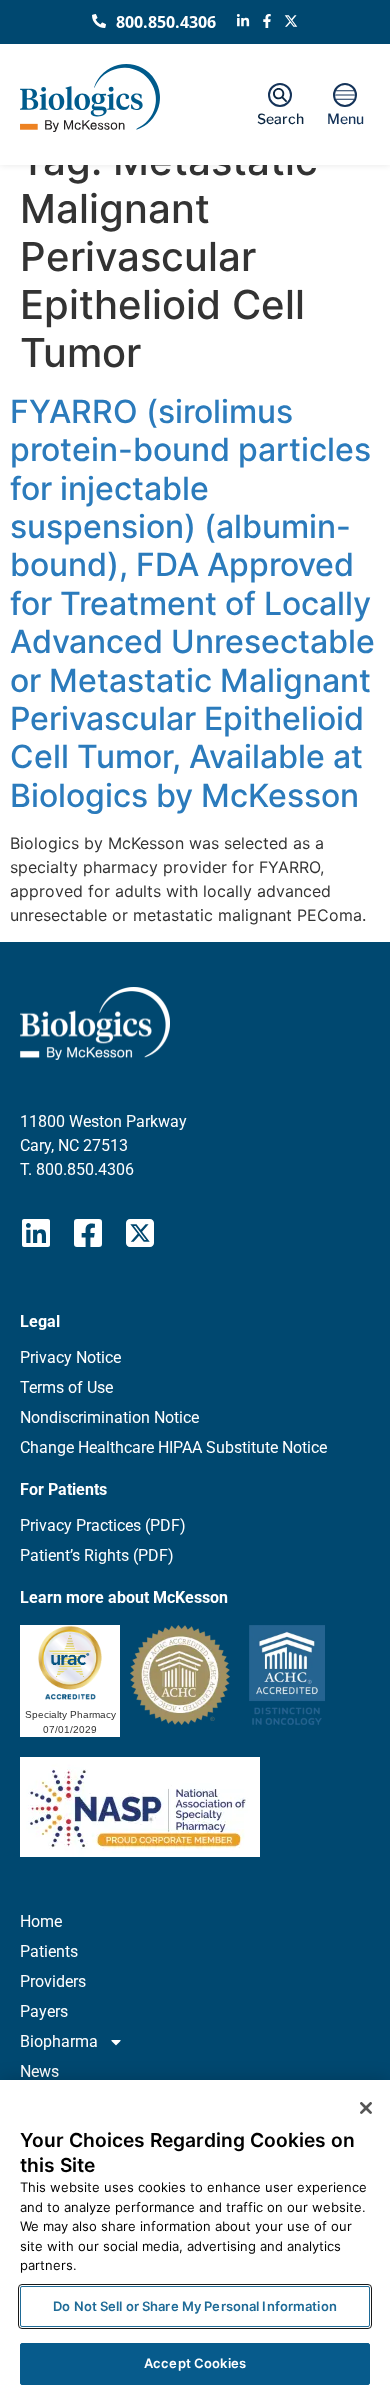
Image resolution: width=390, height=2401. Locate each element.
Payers (44, 2011)
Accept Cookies (195, 2363)
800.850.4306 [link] (85, 1169)
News (39, 2071)
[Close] (366, 2108)
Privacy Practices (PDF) (103, 1525)
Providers (53, 1981)
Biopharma (59, 2041)
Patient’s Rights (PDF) (97, 1555)
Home (41, 1921)
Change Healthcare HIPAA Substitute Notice (173, 1447)
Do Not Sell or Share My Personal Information (195, 2306)
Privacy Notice (70, 1357)
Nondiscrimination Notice (109, 1417)
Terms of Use (66, 1387)
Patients (49, 1951)
